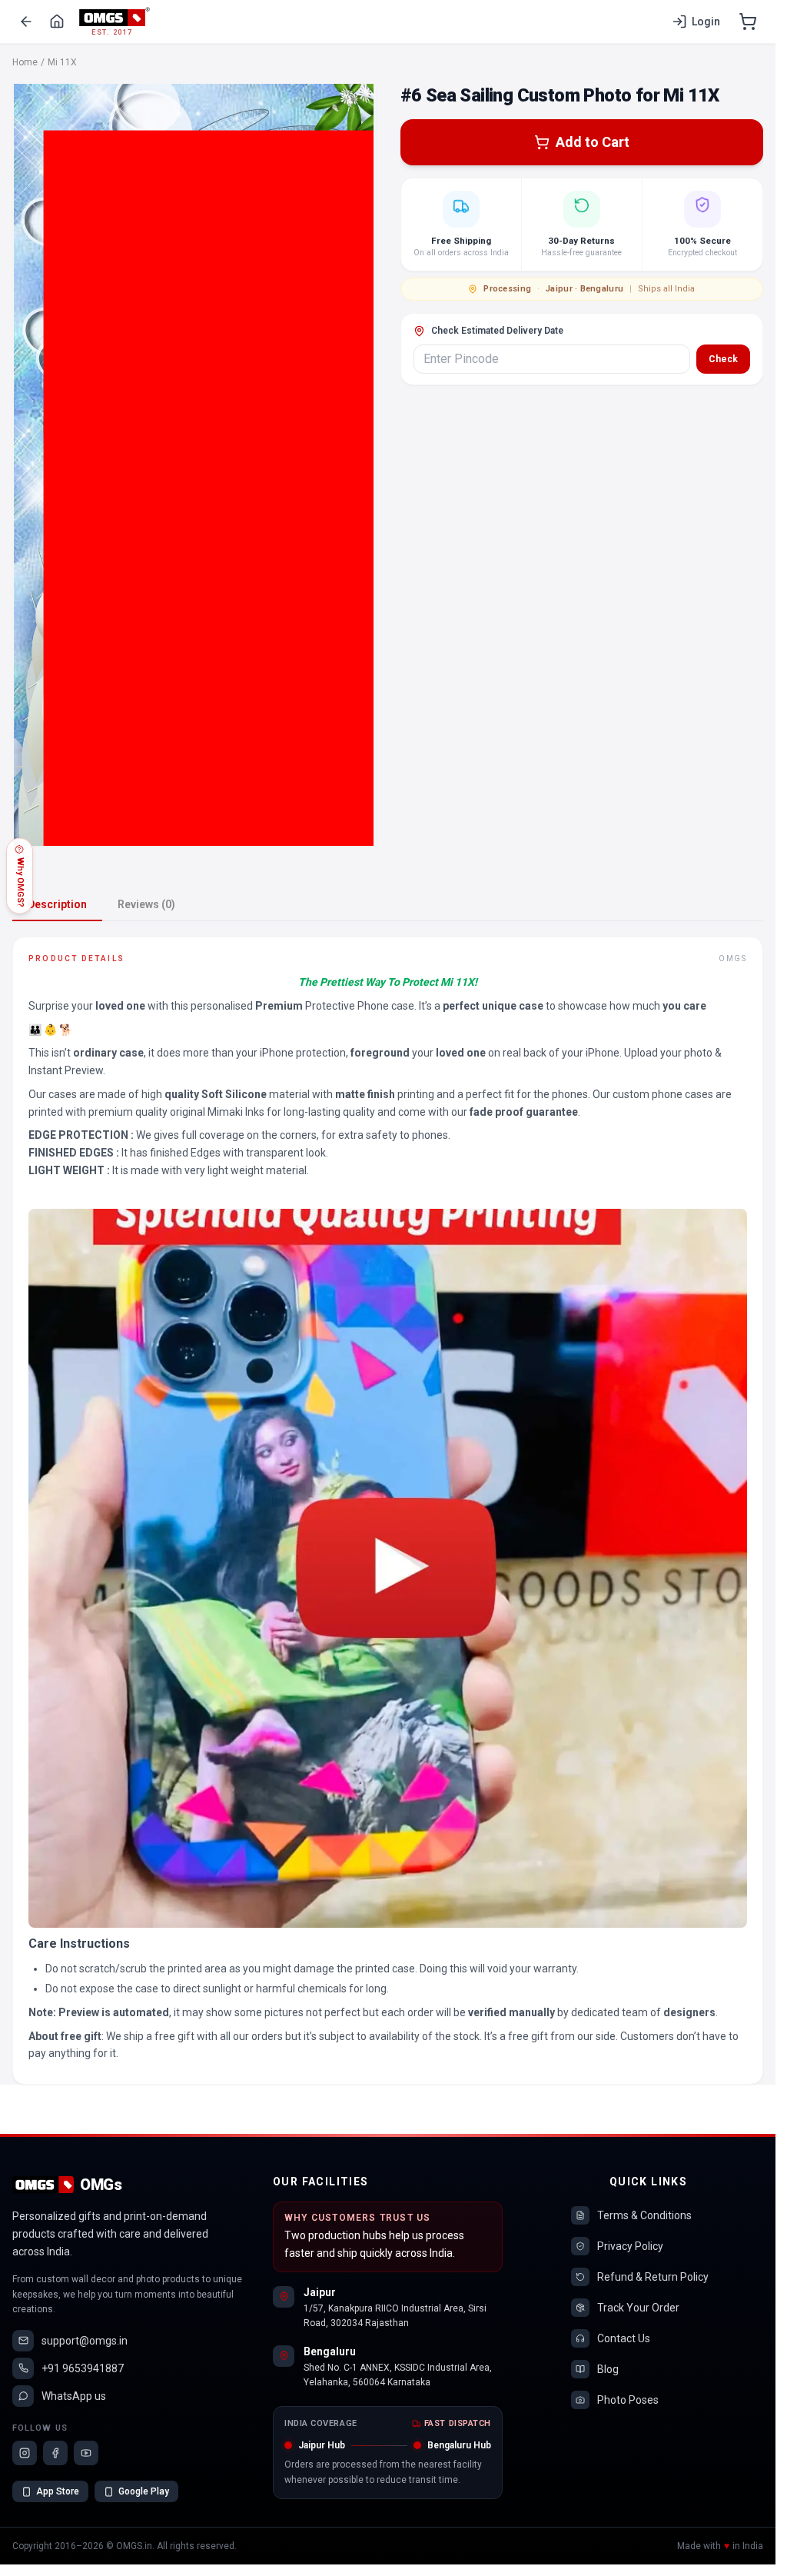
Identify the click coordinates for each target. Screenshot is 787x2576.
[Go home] (57, 22)
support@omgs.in (85, 2341)
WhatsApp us (74, 2396)
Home (25, 62)
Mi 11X (62, 62)
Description (57, 904)
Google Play (144, 2491)
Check (723, 359)
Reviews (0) (146, 904)
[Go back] (26, 22)
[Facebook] (55, 2453)
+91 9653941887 (83, 2368)
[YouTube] (86, 2453)
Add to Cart (593, 142)
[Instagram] (25, 2453)
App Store (58, 2491)
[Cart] (748, 22)
